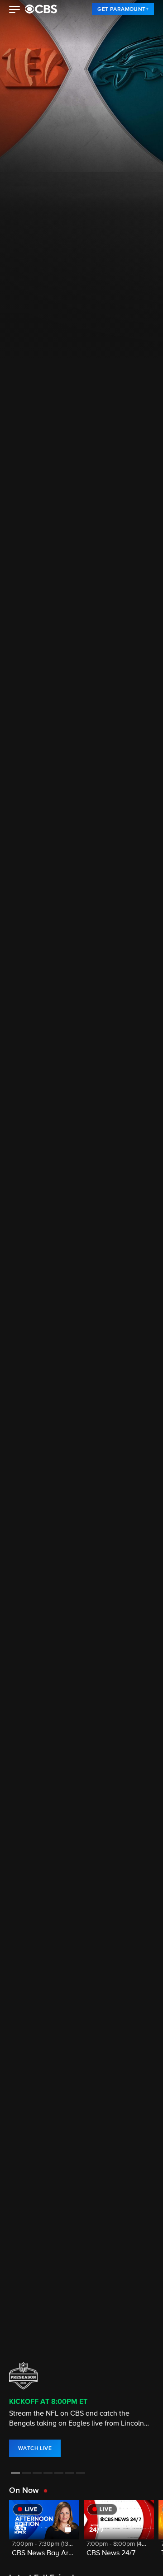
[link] (123, 9)
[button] (15, 10)
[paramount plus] (41, 9)
